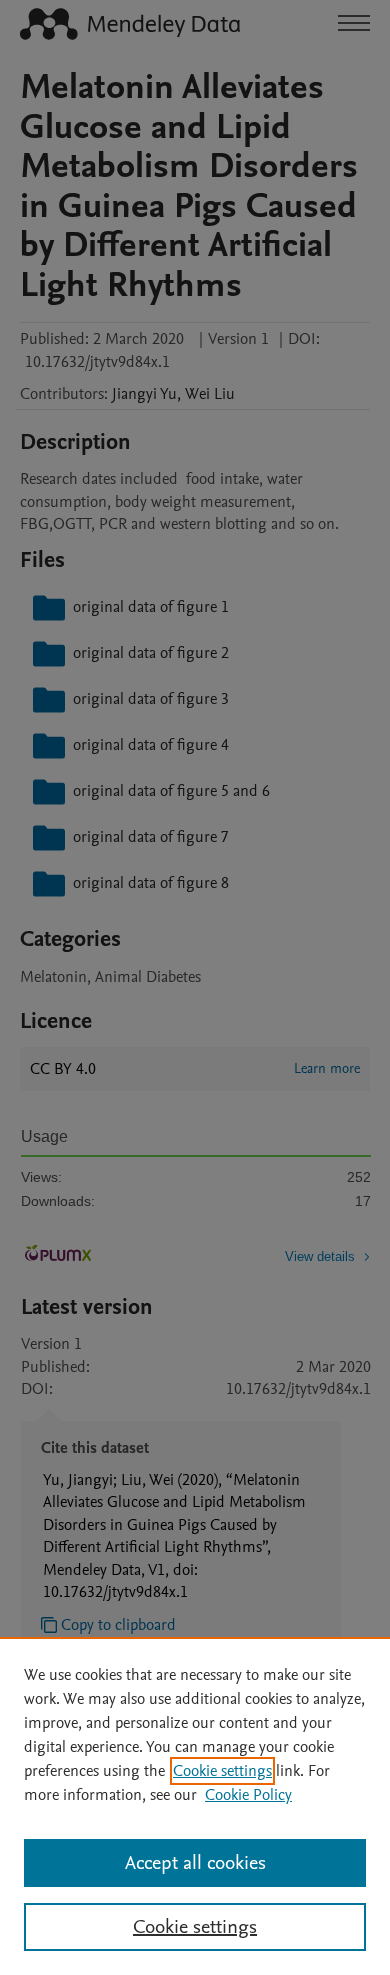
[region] (195, 1806)
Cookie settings (222, 1771)
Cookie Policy (248, 1795)
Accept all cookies (195, 1863)
